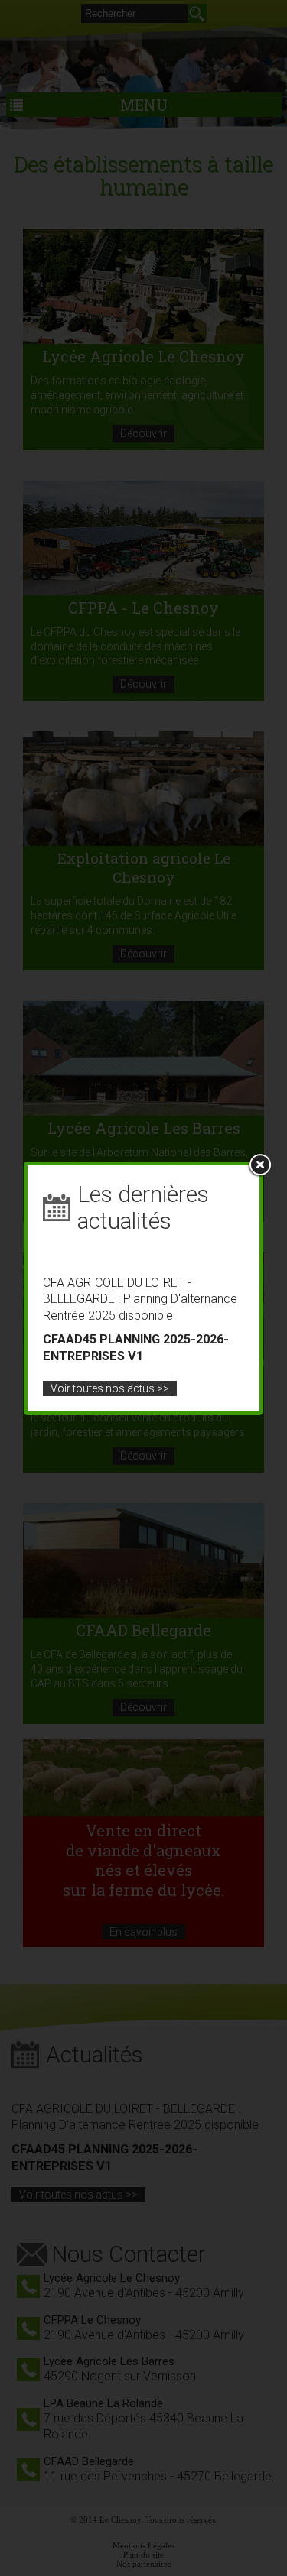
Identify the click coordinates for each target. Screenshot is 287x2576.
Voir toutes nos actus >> (110, 1388)
